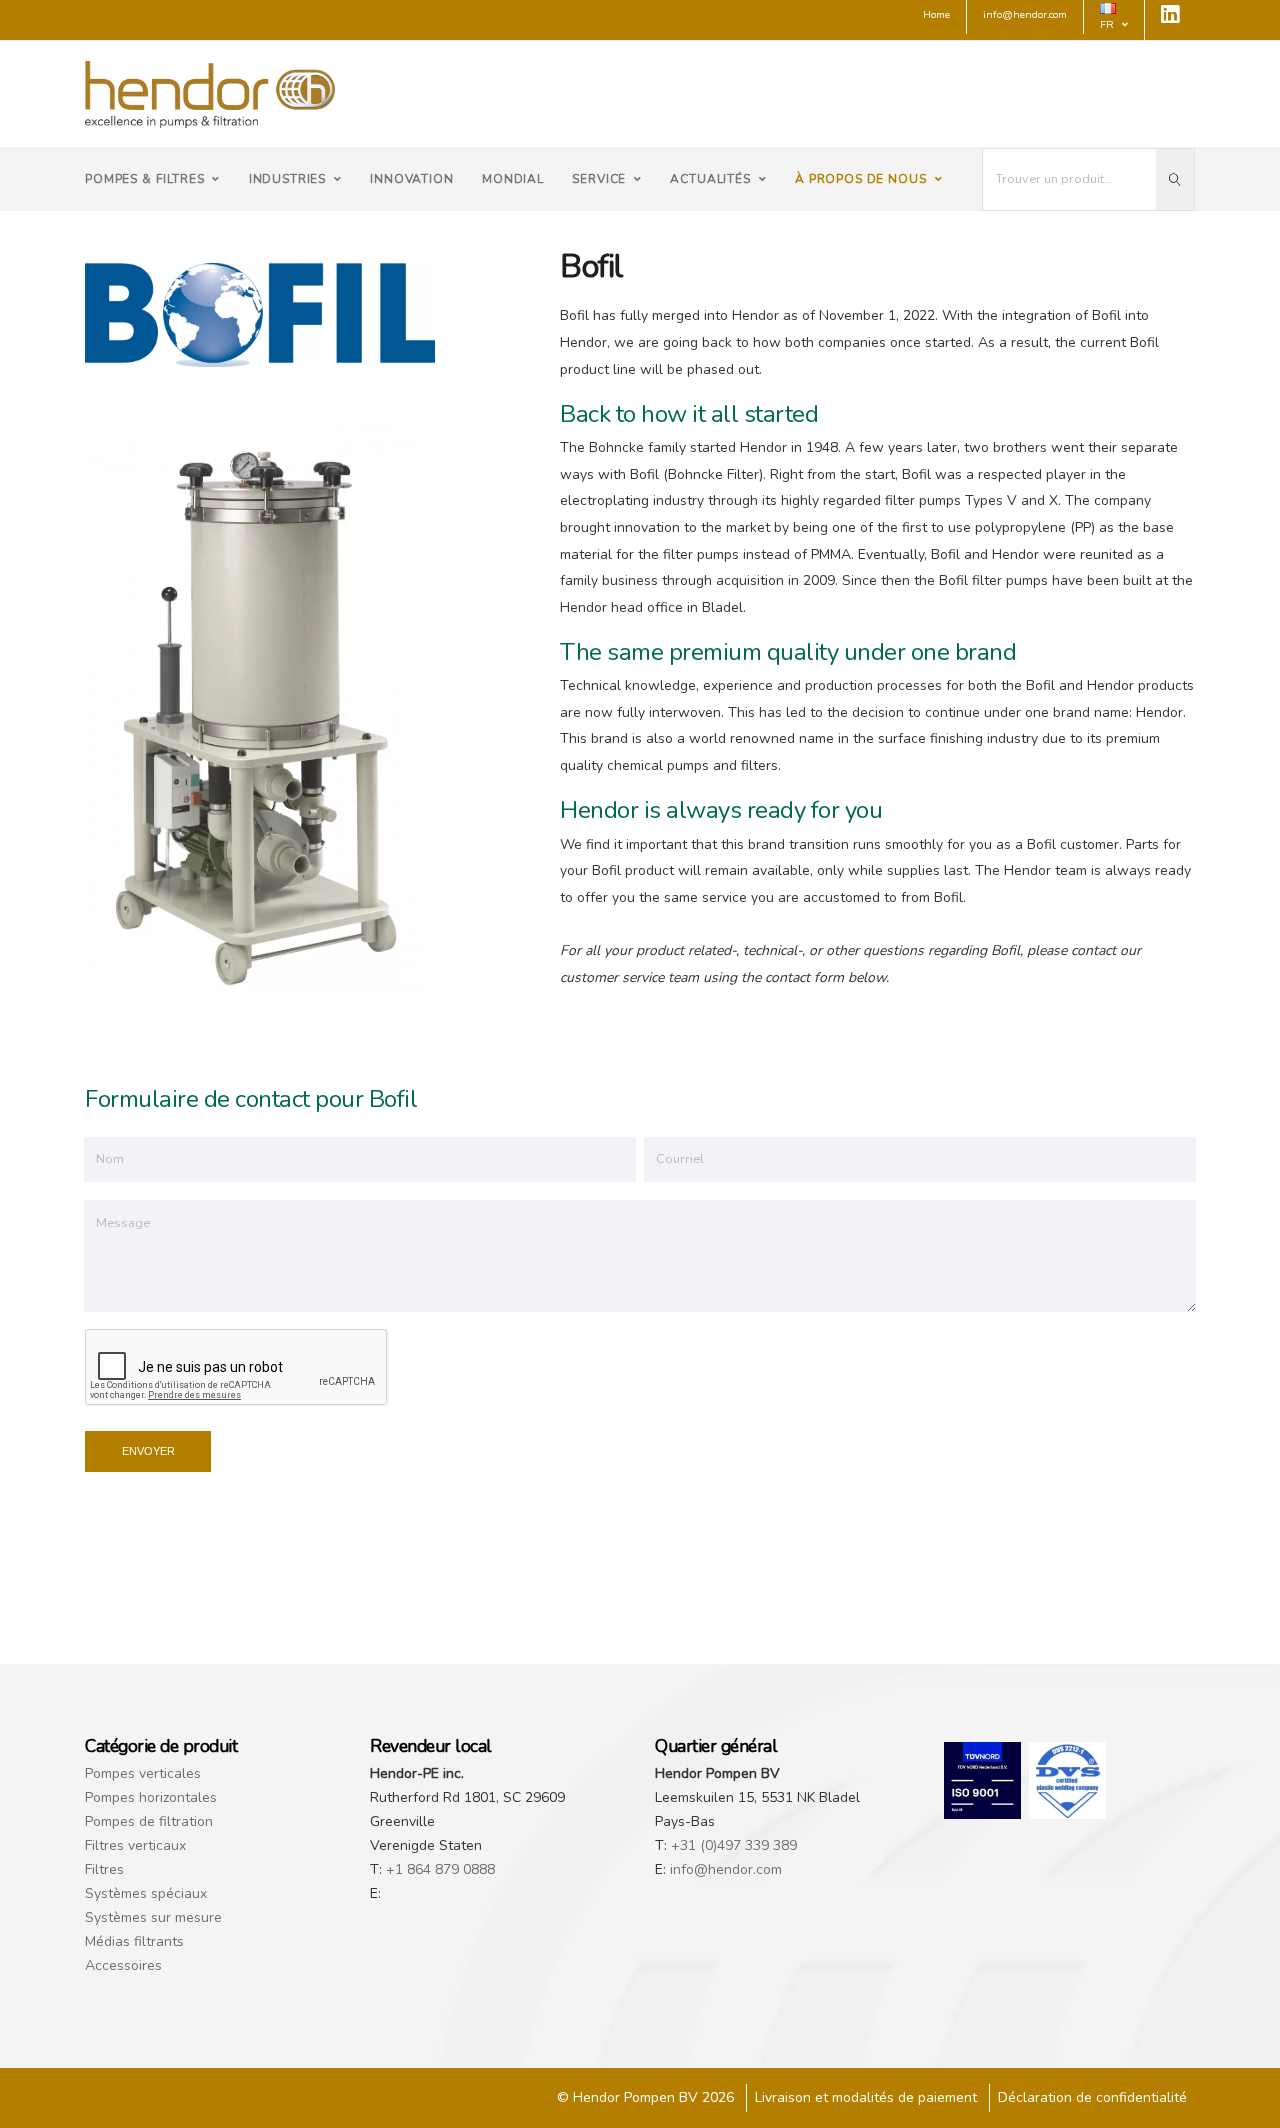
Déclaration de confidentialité (1092, 2097)
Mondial (513, 179)
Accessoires (123, 1965)
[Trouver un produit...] (1175, 179)
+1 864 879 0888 (440, 1869)
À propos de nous (860, 179)
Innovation (411, 179)
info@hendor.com (726, 1869)
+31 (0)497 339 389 (734, 1845)
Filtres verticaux (135, 1845)
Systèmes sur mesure (153, 1917)
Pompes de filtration (149, 1821)
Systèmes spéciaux (146, 1893)
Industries (287, 179)
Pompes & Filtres (144, 179)
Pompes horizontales (151, 1797)
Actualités (710, 179)
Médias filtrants (134, 1941)
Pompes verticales (143, 1773)
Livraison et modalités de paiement (866, 2097)
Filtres (104, 1869)
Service (599, 179)
